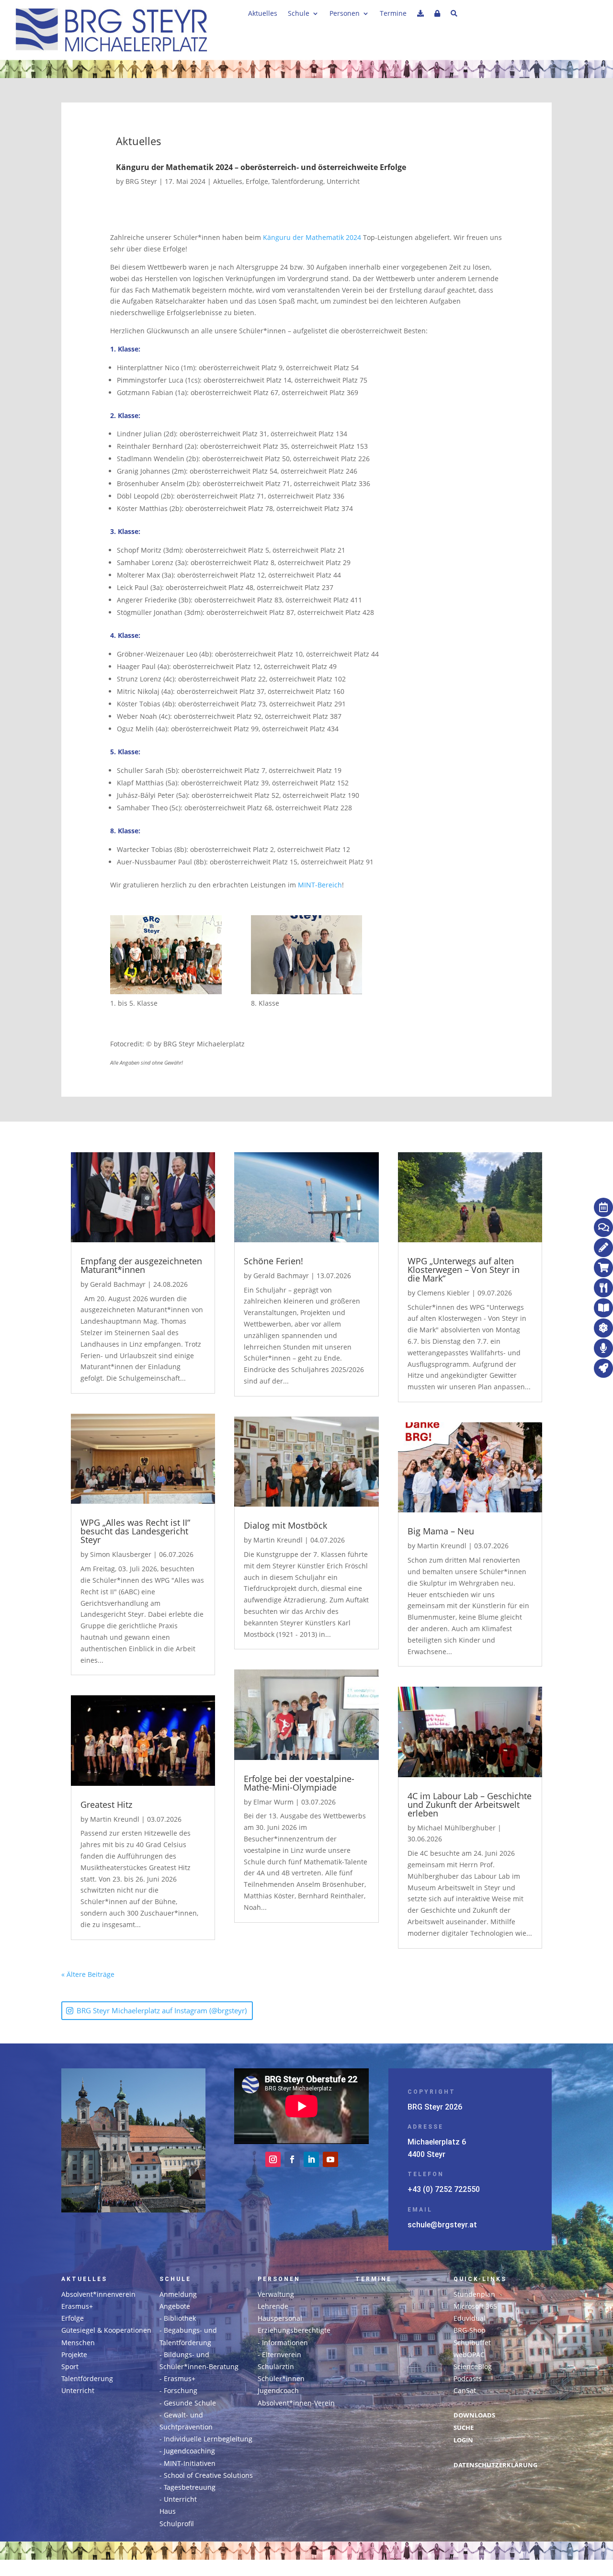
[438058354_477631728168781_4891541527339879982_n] (166, 956)
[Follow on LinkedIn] (311, 2159)
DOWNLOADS (474, 2415)
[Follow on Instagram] (273, 2159)
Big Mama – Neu (441, 1531)
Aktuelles (263, 14)
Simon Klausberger (121, 1554)
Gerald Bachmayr (118, 1284)
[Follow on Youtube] (330, 2159)
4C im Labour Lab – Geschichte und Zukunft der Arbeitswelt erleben (470, 1804)
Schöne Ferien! (273, 1261)
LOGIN (463, 2440)
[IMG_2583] (306, 956)
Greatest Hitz (106, 1804)
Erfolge (257, 181)
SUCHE (464, 2428)
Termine (393, 14)
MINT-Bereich (320, 885)
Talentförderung (297, 181)
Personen (345, 14)
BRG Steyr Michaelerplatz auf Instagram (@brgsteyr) (162, 2010)
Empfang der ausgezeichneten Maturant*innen (141, 1265)
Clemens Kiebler (443, 1293)
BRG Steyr (141, 181)
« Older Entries (138, 1974)
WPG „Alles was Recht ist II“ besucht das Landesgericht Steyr (135, 1531)
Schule (299, 14)
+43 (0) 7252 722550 (444, 2189)
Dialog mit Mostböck (285, 1525)
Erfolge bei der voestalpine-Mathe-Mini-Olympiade (299, 1783)
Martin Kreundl (115, 1819)
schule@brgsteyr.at (442, 2225)
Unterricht (343, 181)
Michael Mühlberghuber (456, 1828)
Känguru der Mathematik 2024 (312, 237)
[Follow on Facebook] (292, 2159)
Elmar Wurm (273, 1802)
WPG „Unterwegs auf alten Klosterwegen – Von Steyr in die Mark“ (464, 1270)
